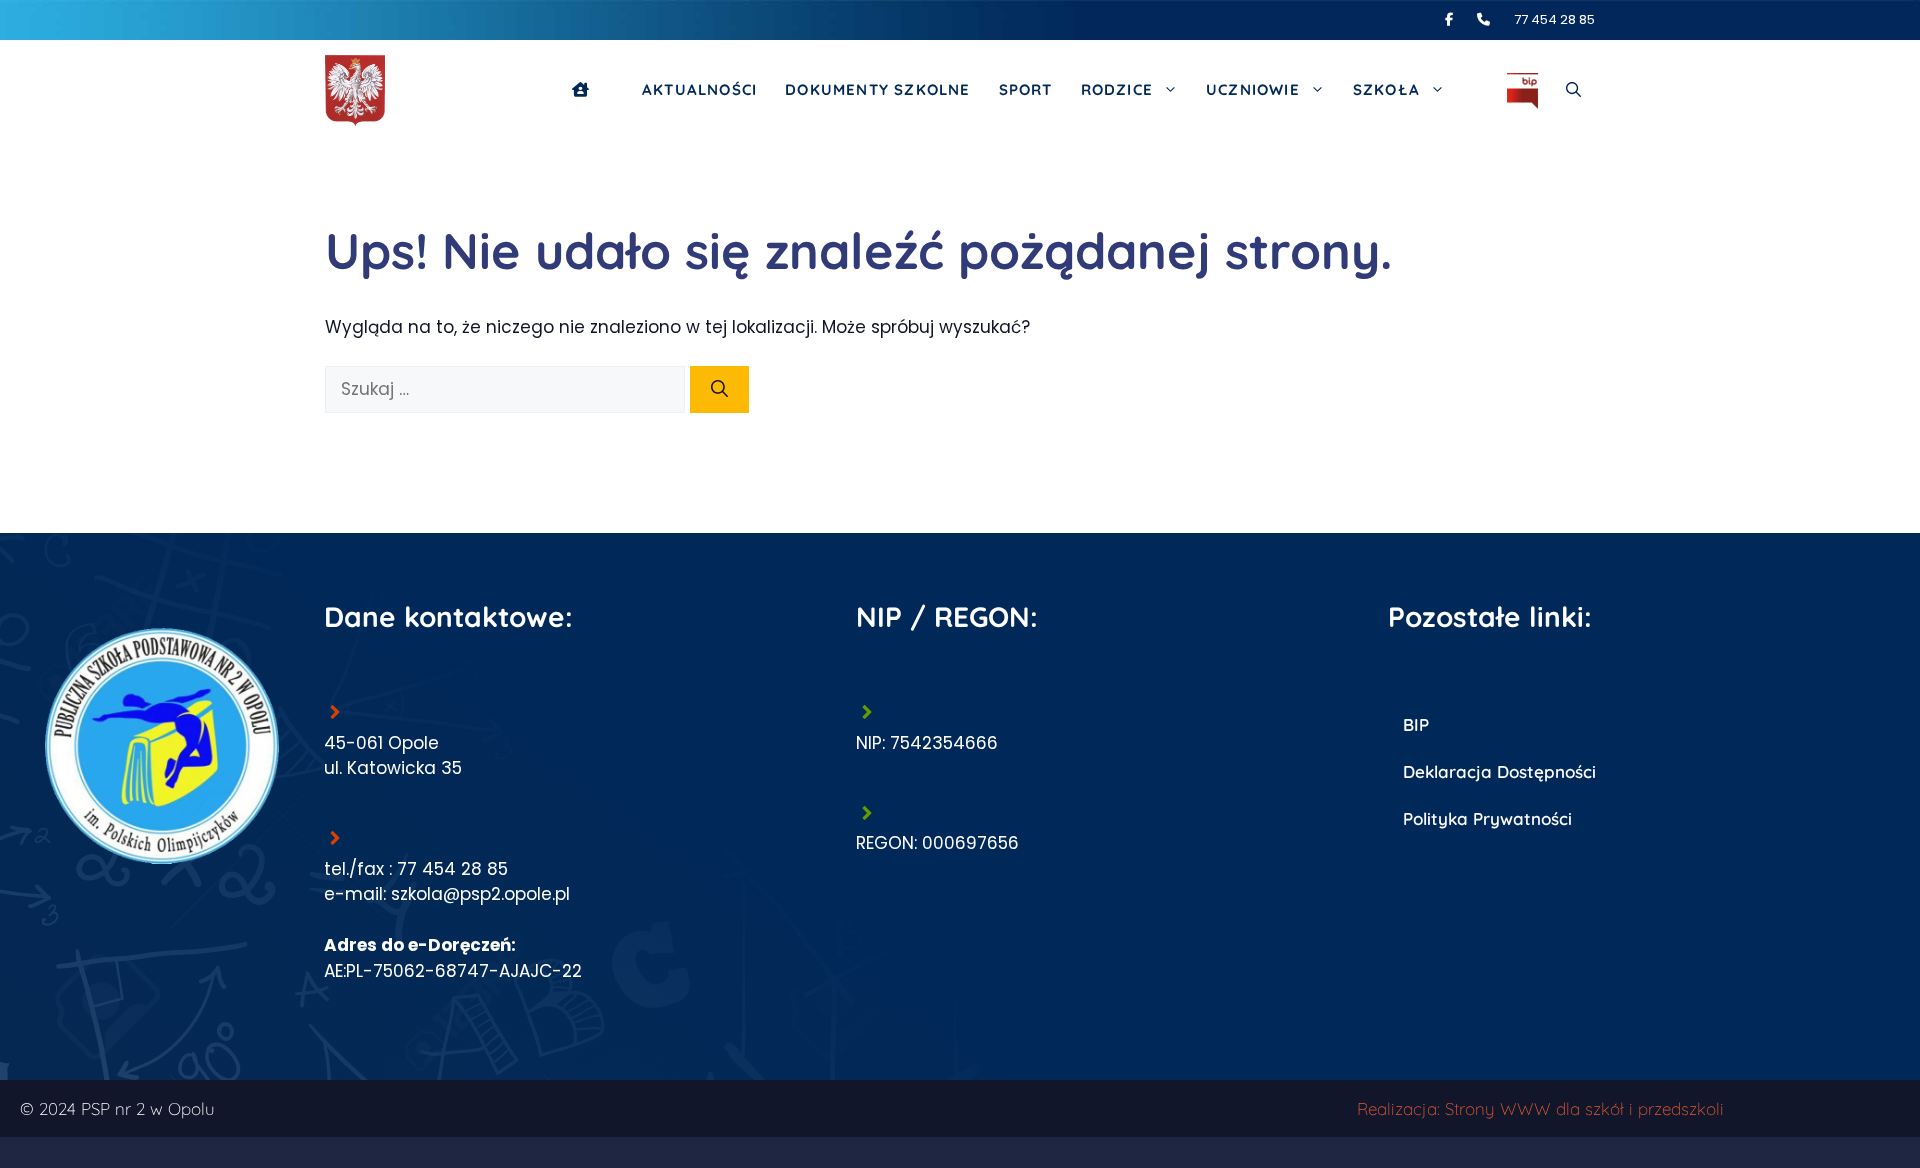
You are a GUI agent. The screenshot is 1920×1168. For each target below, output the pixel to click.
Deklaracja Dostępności (1499, 771)
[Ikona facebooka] (1459, 19)
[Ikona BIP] (1522, 90)
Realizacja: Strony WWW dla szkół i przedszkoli (1540, 1108)
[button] (1573, 90)
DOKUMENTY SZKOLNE (877, 89)
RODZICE (1117, 89)
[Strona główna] (593, 90)
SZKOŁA (1386, 89)
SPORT (1026, 89)
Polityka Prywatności (1487, 818)
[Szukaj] (719, 390)
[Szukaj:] (507, 389)
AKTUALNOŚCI (699, 89)
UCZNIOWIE (1253, 89)
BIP (1416, 724)
